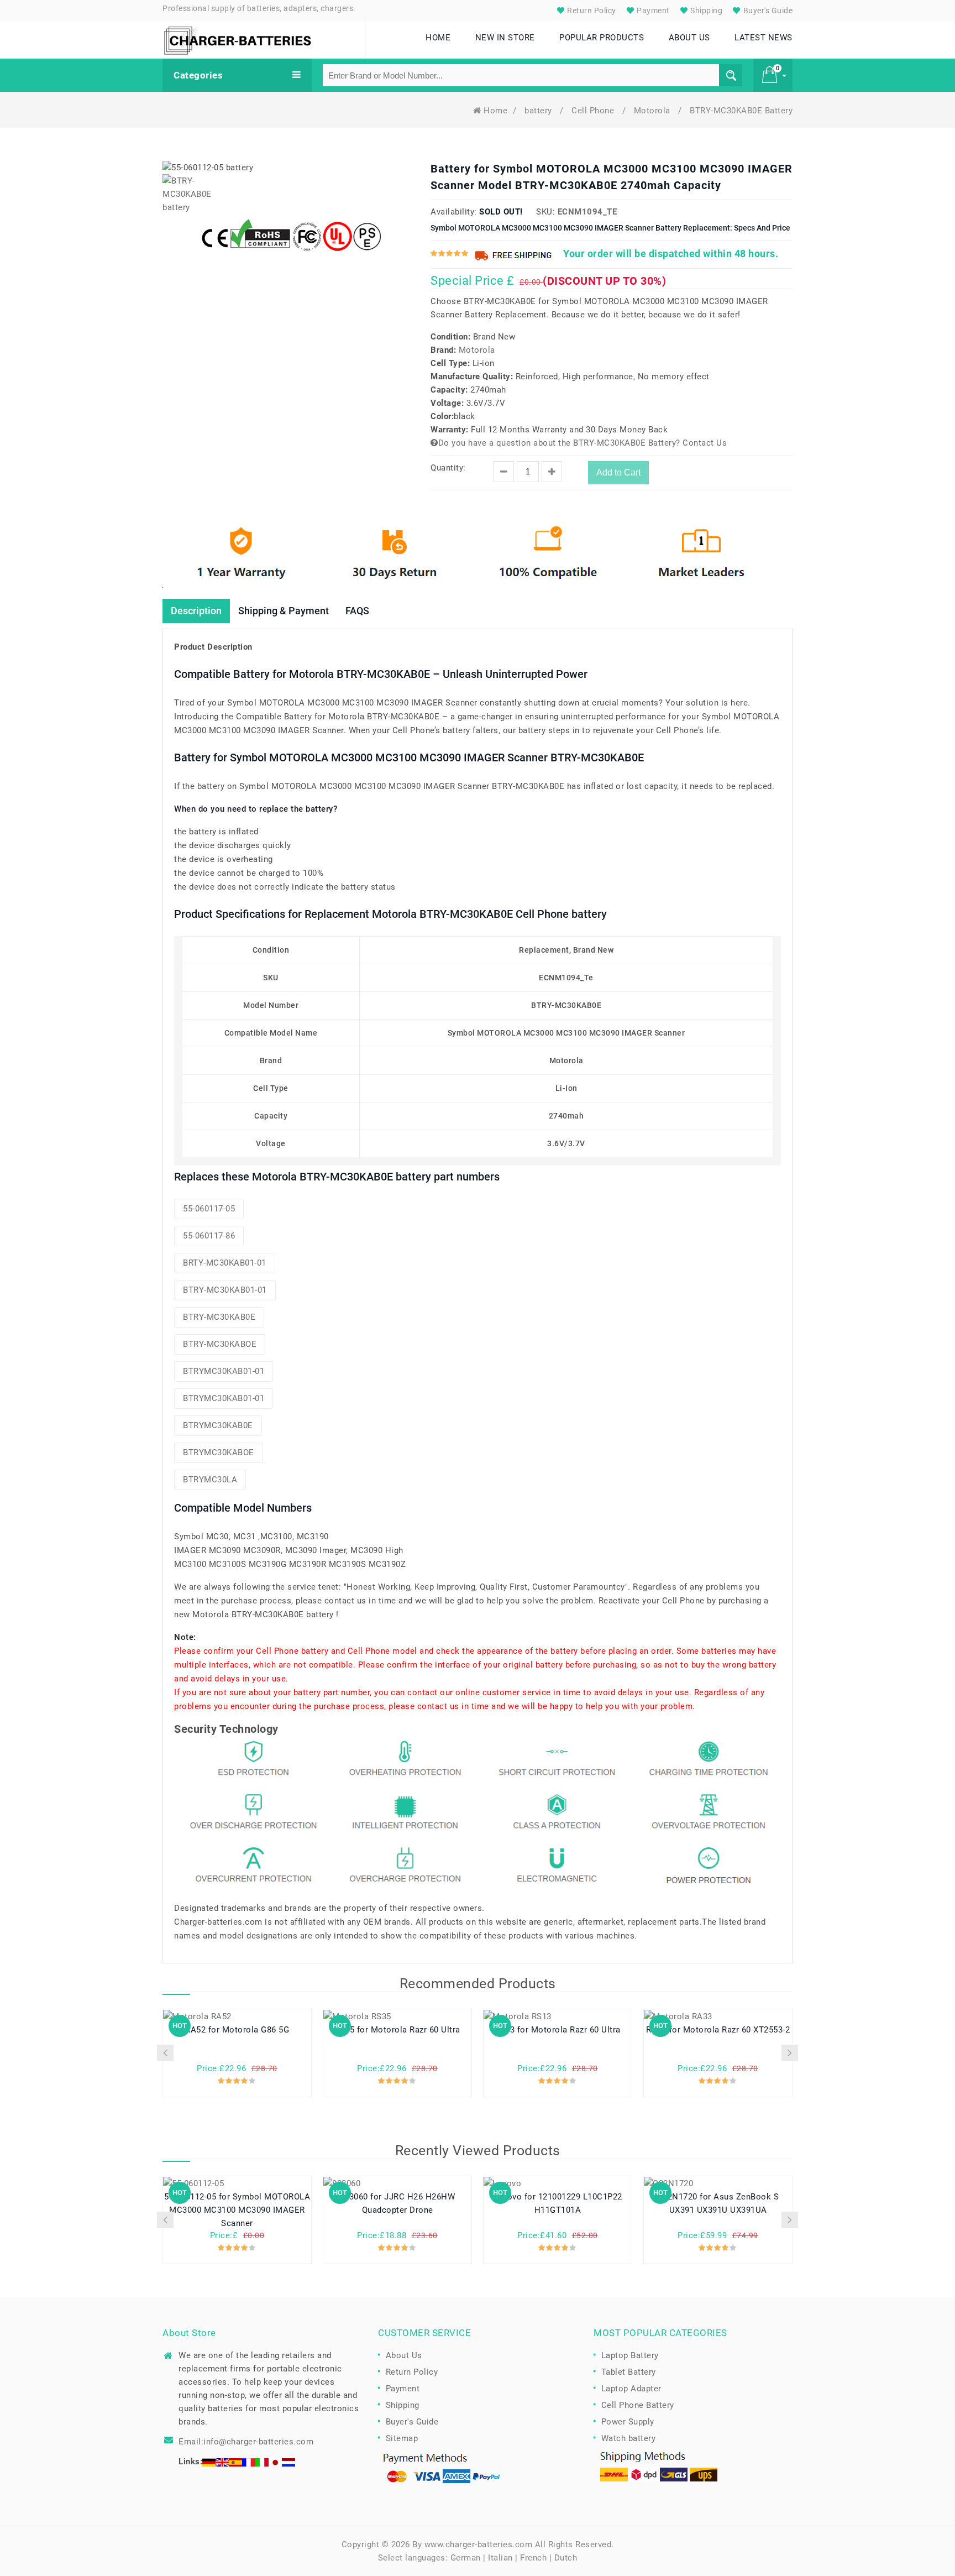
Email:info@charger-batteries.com (246, 2442)
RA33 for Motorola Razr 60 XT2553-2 (718, 2030)
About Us (404, 2355)
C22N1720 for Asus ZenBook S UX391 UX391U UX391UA (718, 2203)
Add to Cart (618, 472)
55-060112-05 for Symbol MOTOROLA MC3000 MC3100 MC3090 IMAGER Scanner (237, 2210)
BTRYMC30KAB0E (218, 1425)
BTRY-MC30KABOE (220, 1344)
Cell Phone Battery (638, 2405)
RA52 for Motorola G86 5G (237, 2030)
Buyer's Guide (767, 11)
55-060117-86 (209, 1236)
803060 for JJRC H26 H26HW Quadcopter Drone (398, 2203)
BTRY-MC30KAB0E (219, 1317)
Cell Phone (594, 111)
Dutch (566, 2558)
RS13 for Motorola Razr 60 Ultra (558, 2030)
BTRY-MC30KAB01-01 (225, 1290)
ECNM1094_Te (587, 212)
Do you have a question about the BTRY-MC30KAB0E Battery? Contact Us (583, 443)
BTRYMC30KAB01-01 (224, 1371)
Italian (500, 2558)
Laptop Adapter (631, 2389)
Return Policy (591, 11)
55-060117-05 (209, 1209)
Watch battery (629, 2438)
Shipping (706, 11)
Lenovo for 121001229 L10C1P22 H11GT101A (558, 2203)
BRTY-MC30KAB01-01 (225, 1263)
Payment (652, 11)
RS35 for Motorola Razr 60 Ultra (397, 2030)
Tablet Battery (629, 2372)
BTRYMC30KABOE (219, 1452)
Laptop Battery (630, 2355)
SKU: (545, 212)
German (466, 2558)
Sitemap (402, 2438)
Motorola (654, 111)
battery (539, 111)
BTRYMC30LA (210, 1480)
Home (495, 111)
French (533, 2558)
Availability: (454, 212)
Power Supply (628, 2422)
